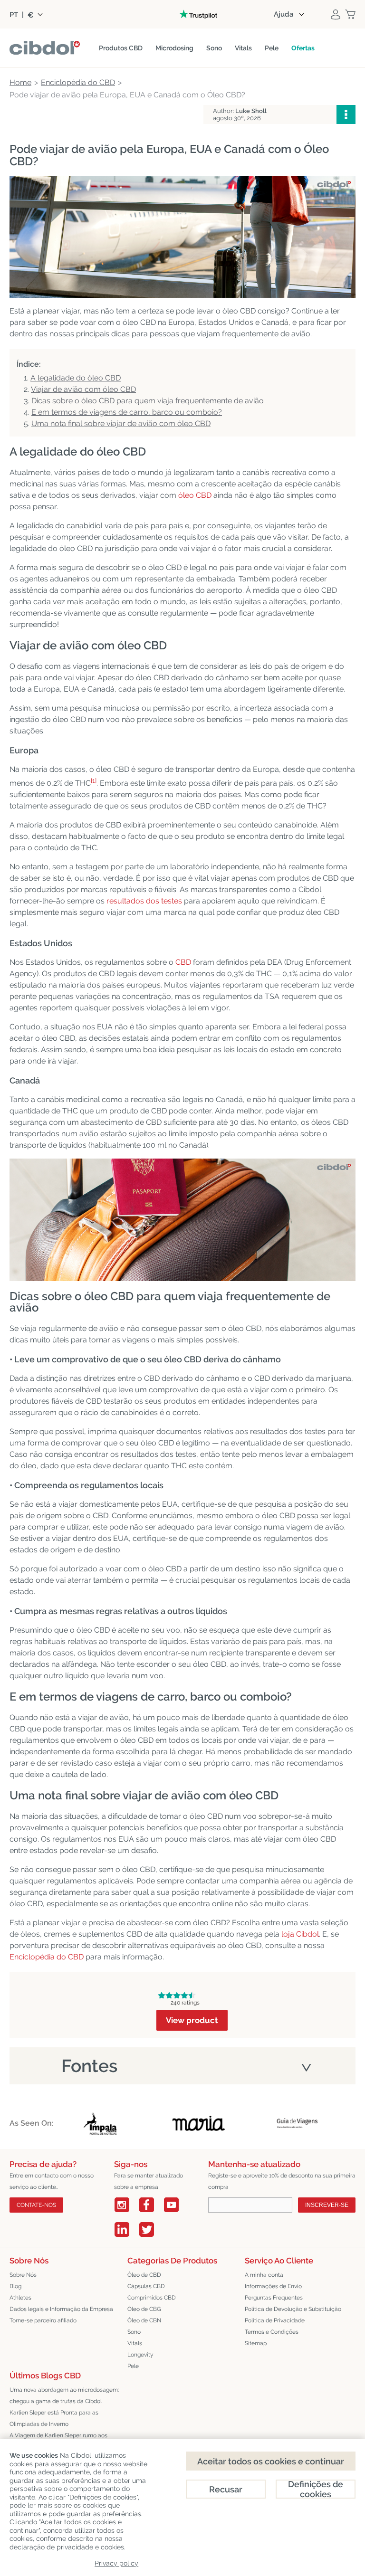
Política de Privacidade (275, 2320)
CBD (183, 962)
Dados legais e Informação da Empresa (61, 2309)
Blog (15, 2286)
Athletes (20, 2298)
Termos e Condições (272, 2332)
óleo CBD (195, 495)
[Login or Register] (336, 14)
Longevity (140, 2355)
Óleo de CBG (144, 2309)
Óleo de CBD (144, 2275)
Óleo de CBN (144, 2320)
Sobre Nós (23, 2275)
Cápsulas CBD (146, 2286)
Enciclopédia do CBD (47, 1957)
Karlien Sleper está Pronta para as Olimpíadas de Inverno (54, 2418)
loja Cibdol (300, 1934)
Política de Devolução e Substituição (293, 2309)
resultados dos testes (144, 901)
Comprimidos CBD (152, 2298)
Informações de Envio (273, 2286)
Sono (134, 2332)
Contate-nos (36, 2205)
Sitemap (256, 2343)
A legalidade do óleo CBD (76, 378)
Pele (133, 2366)
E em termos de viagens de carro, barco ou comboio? (127, 412)
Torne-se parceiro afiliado (43, 2320)
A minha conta (264, 2275)
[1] (94, 781)
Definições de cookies (316, 2489)
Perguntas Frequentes (274, 2298)
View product (192, 2020)
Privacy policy (116, 2563)
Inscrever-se (327, 2205)
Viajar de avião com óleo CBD (83, 389)
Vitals (135, 2343)
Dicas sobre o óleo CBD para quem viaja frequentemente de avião (148, 401)
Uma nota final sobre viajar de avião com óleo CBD (121, 423)
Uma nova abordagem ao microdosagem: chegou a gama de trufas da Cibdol (64, 2395)
